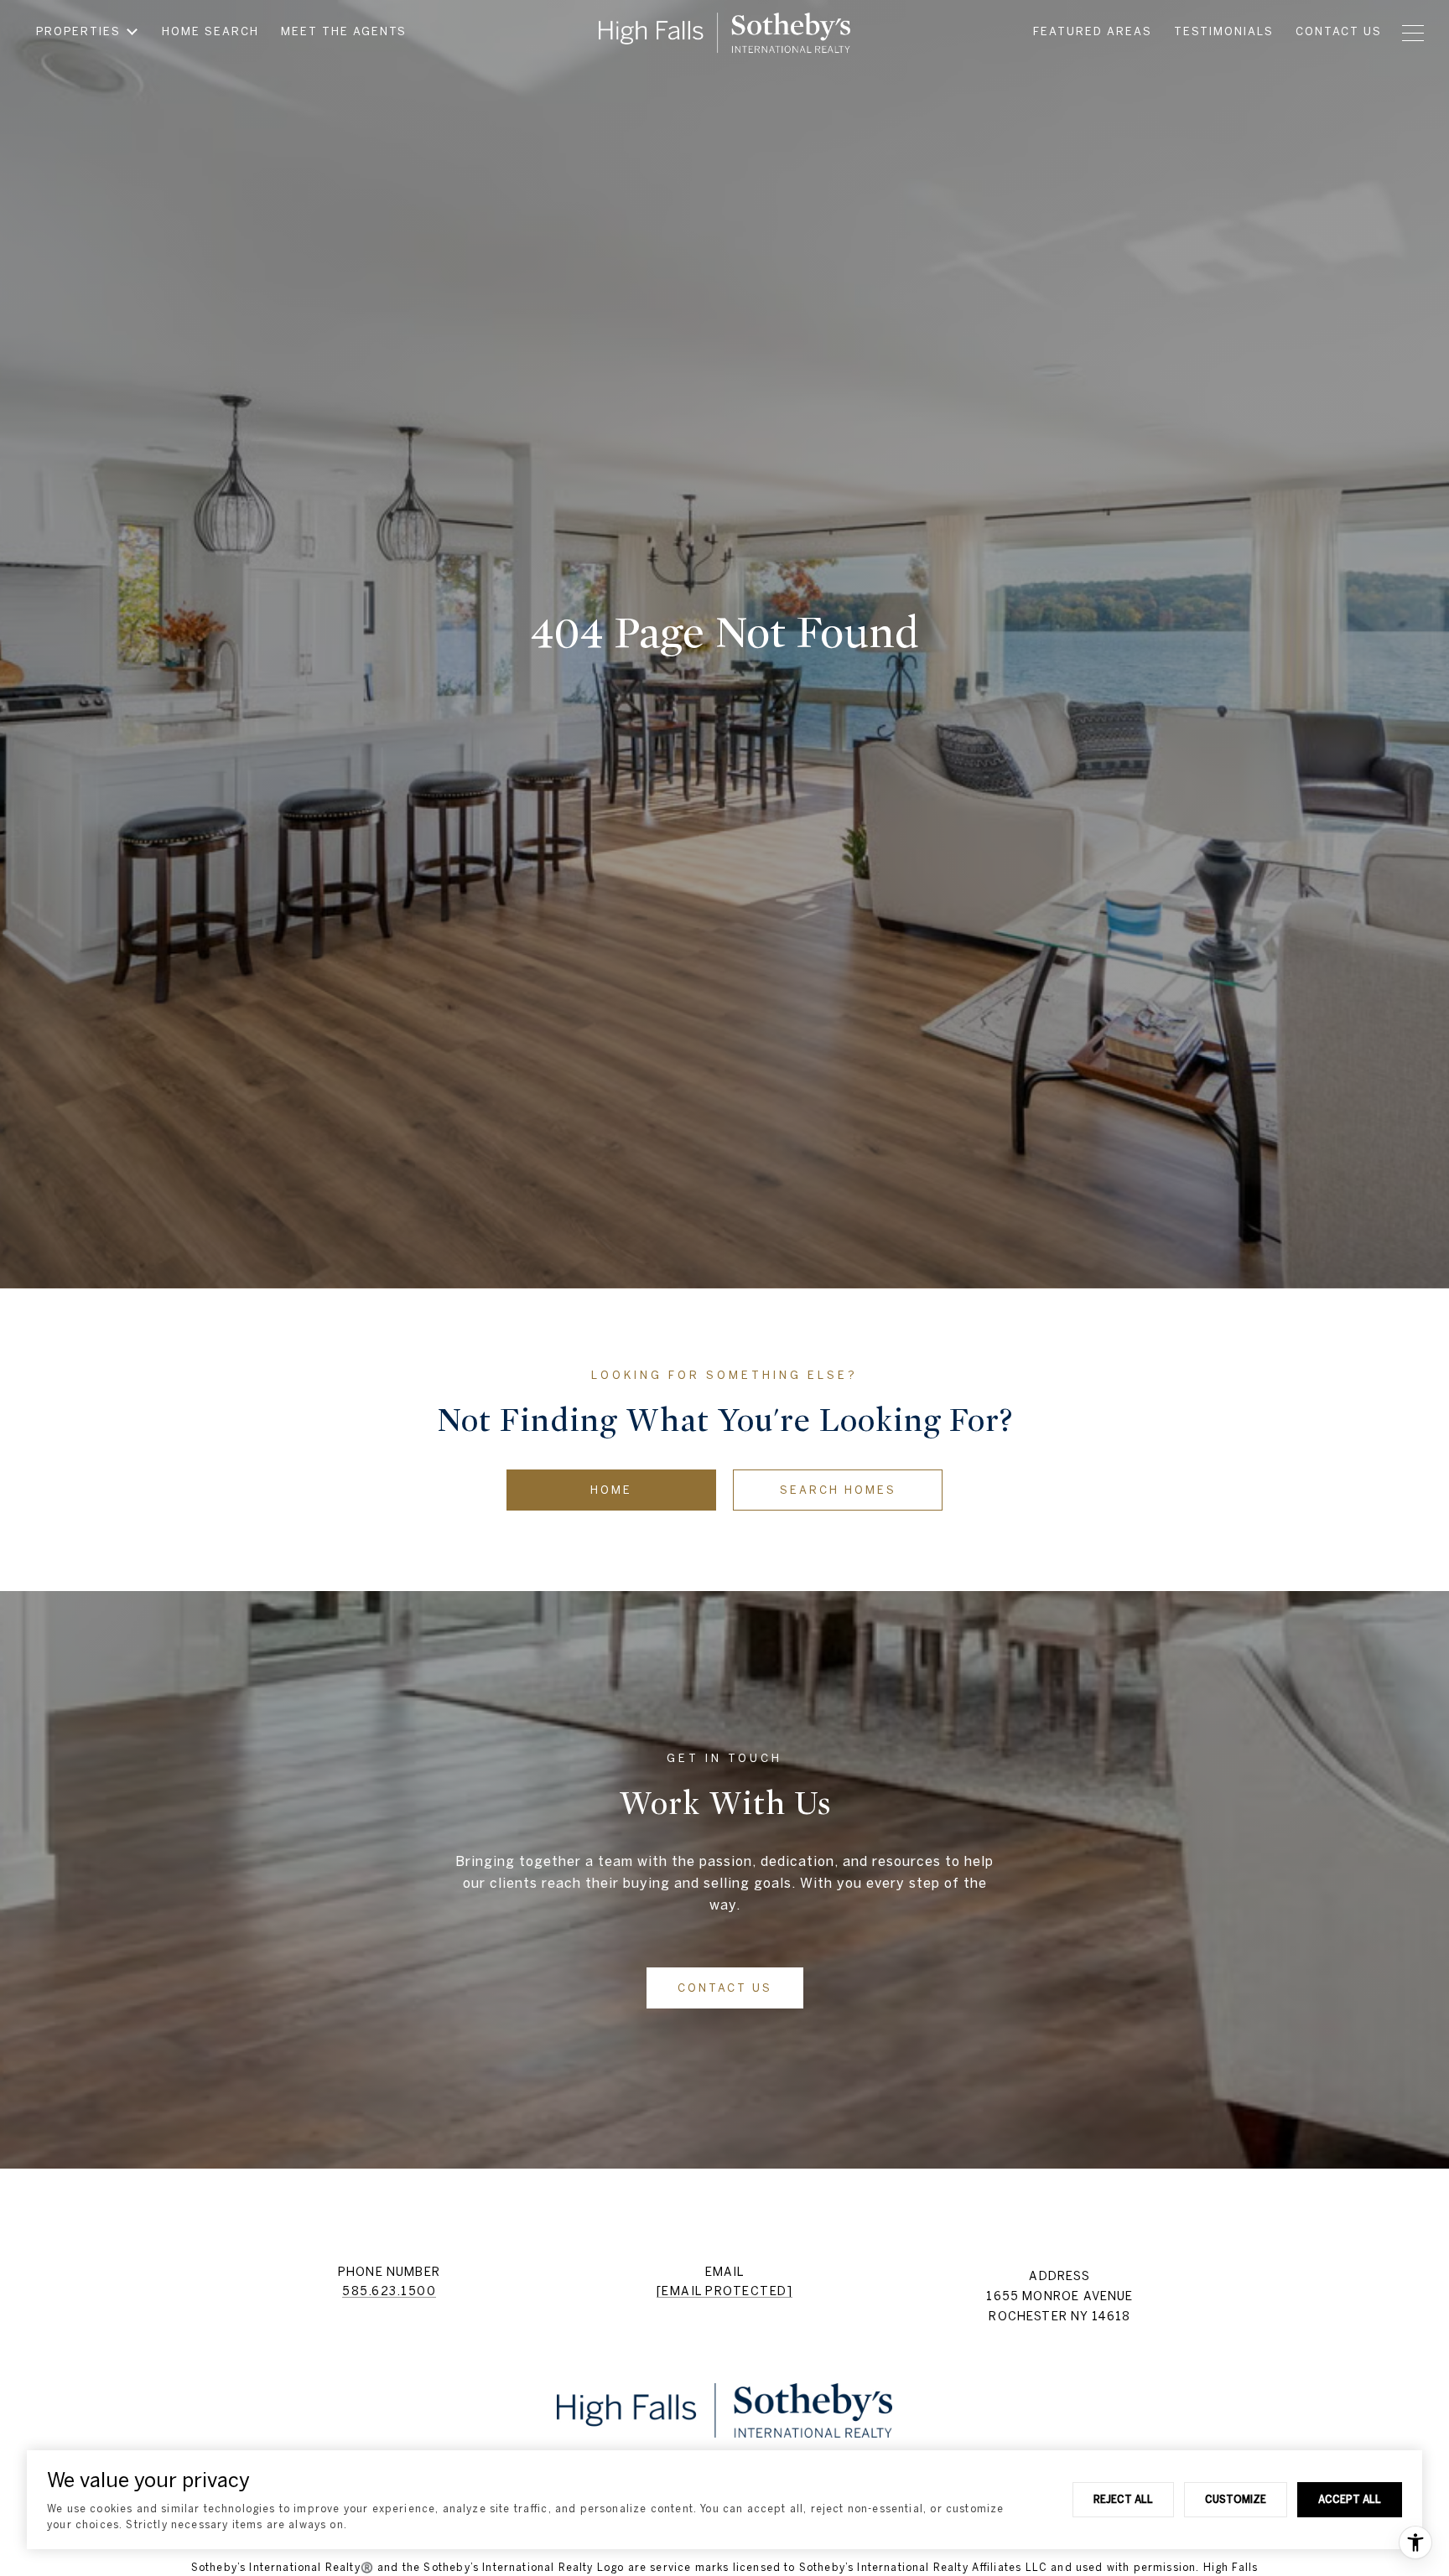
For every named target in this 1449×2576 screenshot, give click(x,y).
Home (611, 1490)
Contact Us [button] (725, 1988)
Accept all (1350, 2499)
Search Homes (838, 1490)
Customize (1236, 2499)
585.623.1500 (389, 2291)
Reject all (1123, 2499)
